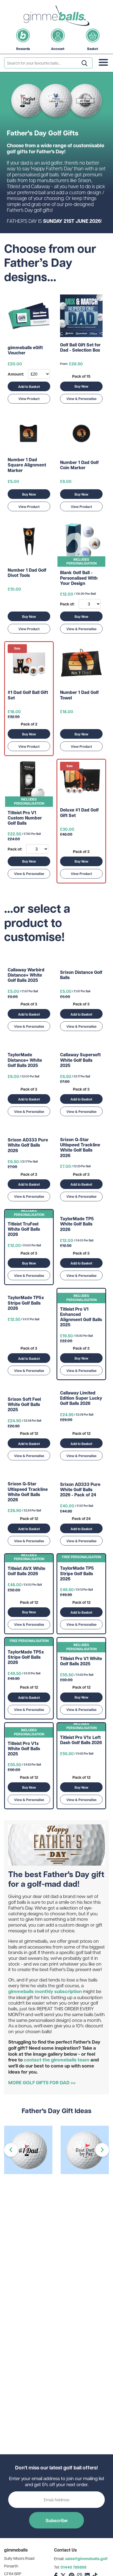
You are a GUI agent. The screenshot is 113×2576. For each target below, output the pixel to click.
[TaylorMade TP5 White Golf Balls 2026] (81, 1212)
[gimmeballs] (56, 16)
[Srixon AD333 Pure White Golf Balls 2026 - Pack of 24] (81, 1474)
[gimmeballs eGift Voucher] (29, 316)
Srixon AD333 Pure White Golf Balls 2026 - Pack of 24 (80, 1490)
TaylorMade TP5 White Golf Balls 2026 (77, 1224)
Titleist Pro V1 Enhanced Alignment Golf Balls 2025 (81, 1317)
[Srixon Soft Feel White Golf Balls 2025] (29, 1389)
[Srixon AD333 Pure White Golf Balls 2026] (29, 1130)
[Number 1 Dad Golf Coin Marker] (81, 434)
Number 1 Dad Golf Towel (79, 695)
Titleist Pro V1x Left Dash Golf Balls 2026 (81, 1740)
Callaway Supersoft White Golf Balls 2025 (80, 1060)
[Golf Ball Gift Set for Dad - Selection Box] (81, 316)
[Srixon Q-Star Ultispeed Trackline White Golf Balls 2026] (81, 1130)
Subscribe (57, 2520)
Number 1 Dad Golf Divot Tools (27, 573)
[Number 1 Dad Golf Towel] (81, 664)
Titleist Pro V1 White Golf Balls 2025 (81, 1661)
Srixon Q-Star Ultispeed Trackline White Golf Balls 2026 (80, 1148)
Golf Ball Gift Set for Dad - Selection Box (80, 348)
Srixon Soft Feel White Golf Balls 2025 (24, 1405)
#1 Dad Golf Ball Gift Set (28, 695)
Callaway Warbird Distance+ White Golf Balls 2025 (26, 975)
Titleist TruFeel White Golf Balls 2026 (24, 1229)
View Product (29, 399)
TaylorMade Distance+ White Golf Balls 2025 (25, 1060)
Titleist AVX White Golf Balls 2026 (26, 1571)
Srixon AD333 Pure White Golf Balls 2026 (28, 1145)
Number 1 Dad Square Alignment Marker (27, 465)
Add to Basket (29, 387)
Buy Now (81, 386)
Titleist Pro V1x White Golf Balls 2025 (24, 1749)
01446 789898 (74, 2567)
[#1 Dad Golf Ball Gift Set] (29, 664)
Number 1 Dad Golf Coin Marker (79, 465)
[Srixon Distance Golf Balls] (81, 960)
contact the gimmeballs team (57, 2060)
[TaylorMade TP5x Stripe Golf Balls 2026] (29, 1291)
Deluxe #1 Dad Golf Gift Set (79, 813)
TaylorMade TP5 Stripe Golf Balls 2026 (77, 1574)
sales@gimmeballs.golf (86, 2559)
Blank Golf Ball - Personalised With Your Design (79, 578)
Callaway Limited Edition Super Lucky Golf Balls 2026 (81, 1398)
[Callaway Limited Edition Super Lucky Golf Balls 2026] (81, 1386)
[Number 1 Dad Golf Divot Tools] (29, 541)
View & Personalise (81, 399)
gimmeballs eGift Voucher (25, 350)
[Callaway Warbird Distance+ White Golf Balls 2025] (29, 960)
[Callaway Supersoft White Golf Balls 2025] (81, 1045)
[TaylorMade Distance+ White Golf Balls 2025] (29, 1045)
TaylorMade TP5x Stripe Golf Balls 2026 (26, 1303)
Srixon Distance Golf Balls (81, 975)
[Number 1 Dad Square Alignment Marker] (29, 434)
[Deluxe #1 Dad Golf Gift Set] (81, 781)
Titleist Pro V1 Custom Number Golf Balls (25, 818)
